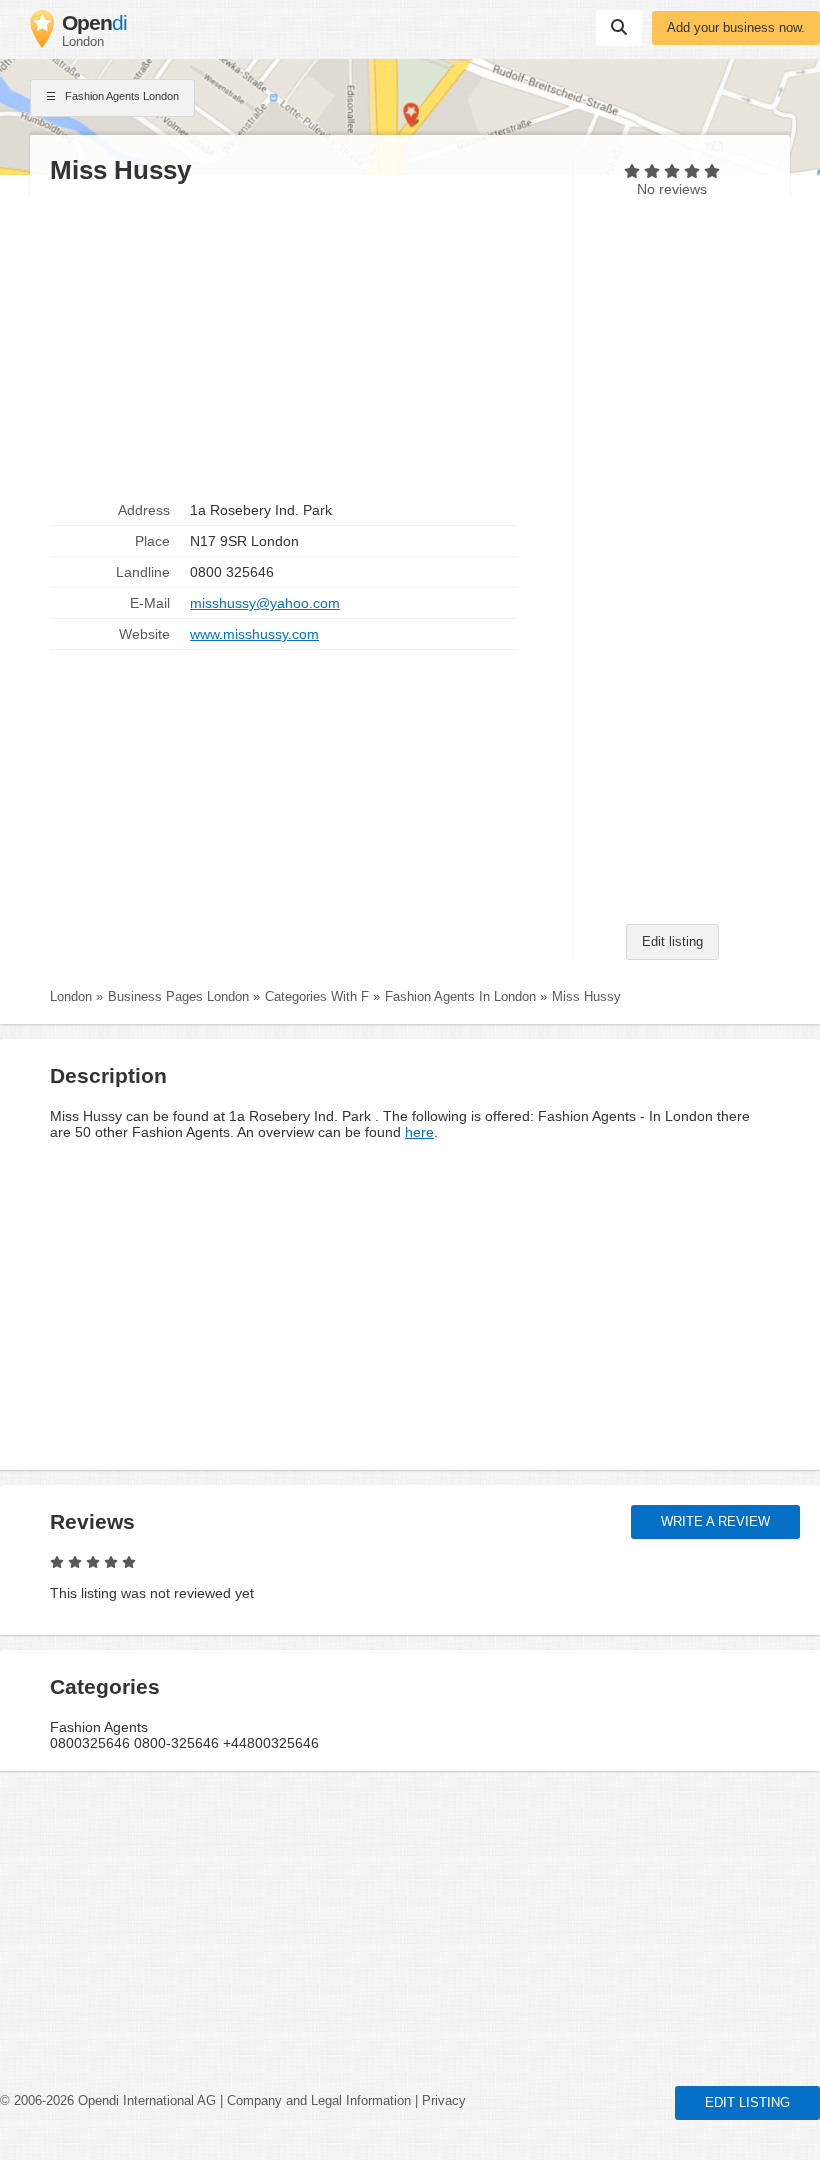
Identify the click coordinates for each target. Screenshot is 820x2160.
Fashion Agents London (120, 96)
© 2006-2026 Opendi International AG (108, 2101)
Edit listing (672, 942)
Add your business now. (736, 28)
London (71, 997)
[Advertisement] (301, 341)
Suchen (619, 28)
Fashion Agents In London (460, 997)
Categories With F (317, 997)
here (419, 1132)
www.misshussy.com (254, 634)
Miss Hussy (586, 997)
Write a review (715, 1522)
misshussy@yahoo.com (265, 603)
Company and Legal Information (319, 2101)
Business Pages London (178, 997)
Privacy (444, 2101)
